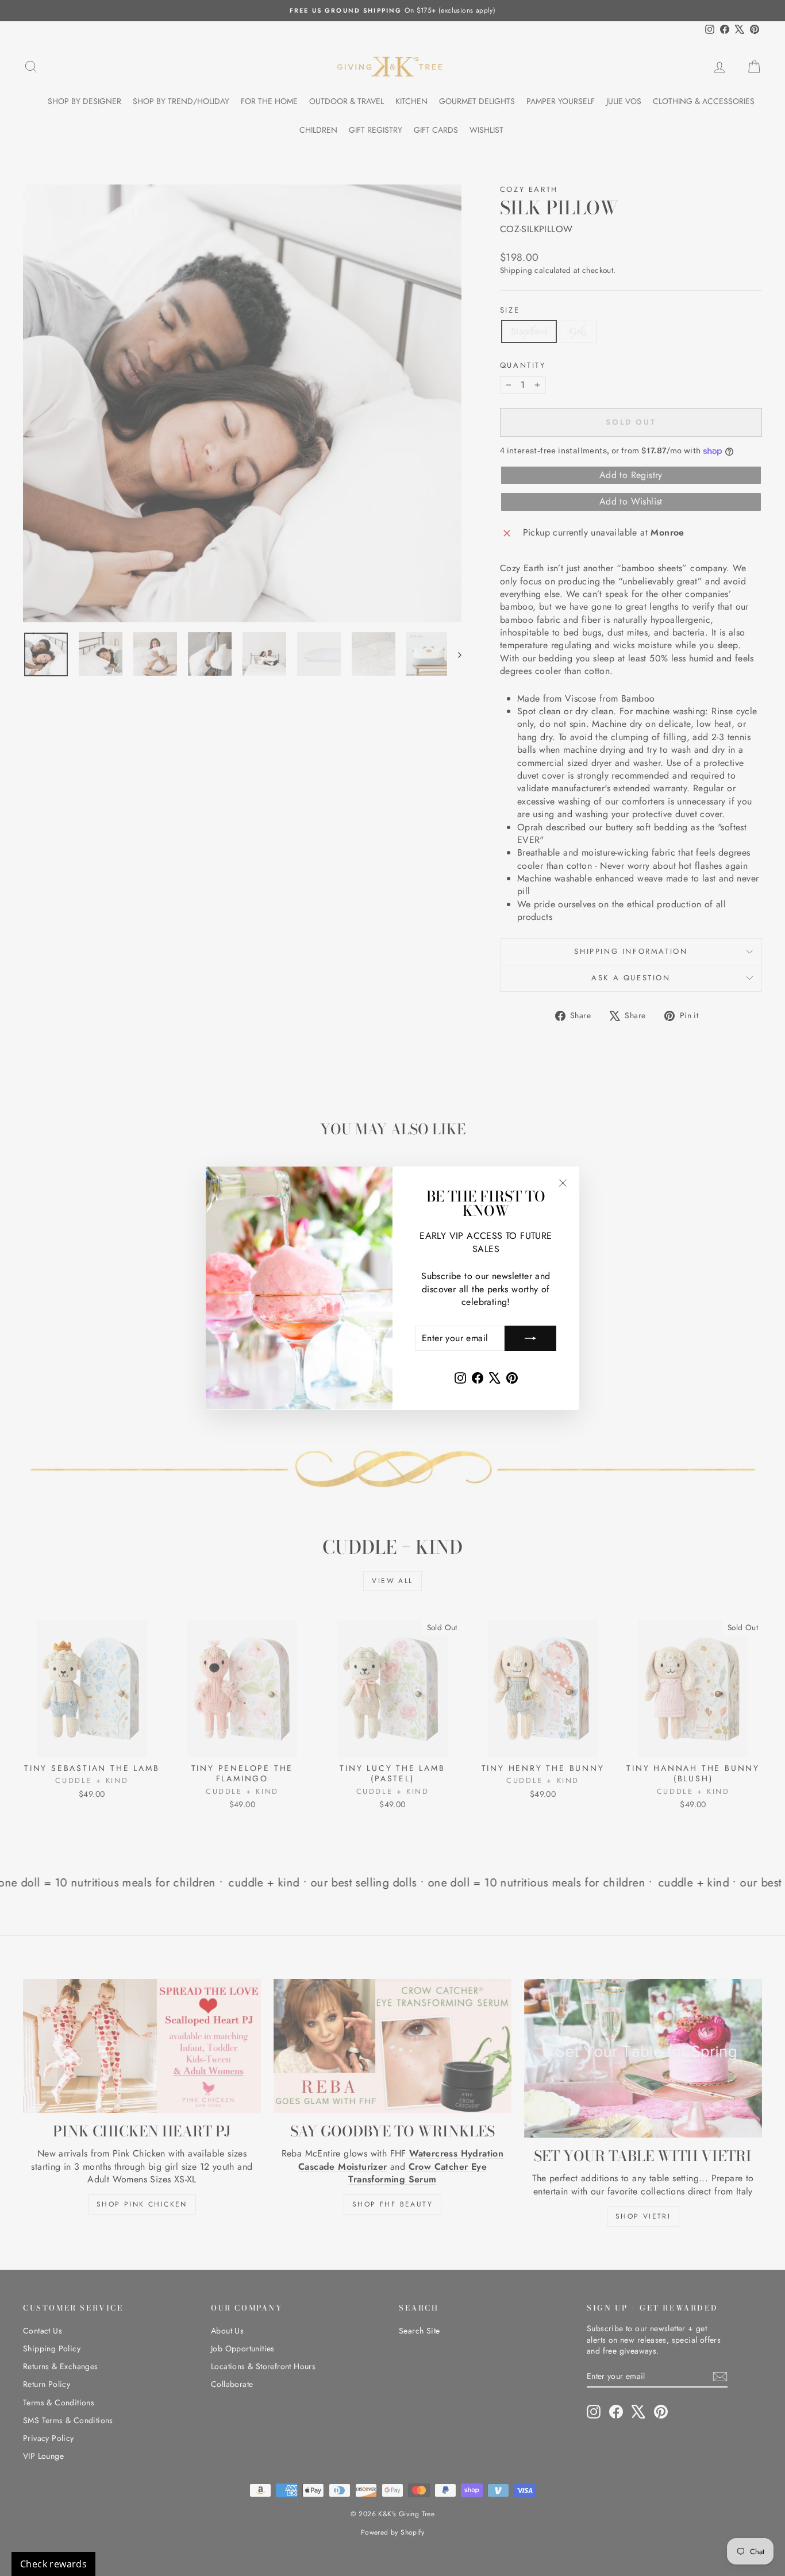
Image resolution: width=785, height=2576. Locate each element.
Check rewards (53, 2564)
